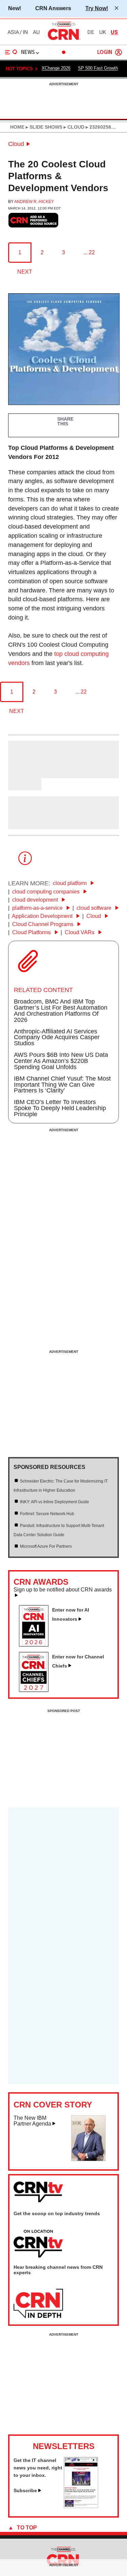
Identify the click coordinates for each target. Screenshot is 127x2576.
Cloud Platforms (32, 932)
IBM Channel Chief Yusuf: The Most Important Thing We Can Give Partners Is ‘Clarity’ (62, 1085)
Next (25, 272)
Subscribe (25, 2490)
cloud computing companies (47, 892)
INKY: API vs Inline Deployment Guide (55, 1502)
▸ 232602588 (99, 127)
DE (91, 32)
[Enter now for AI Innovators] (36, 1644)
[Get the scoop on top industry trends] (38, 2244)
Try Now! (97, 8)
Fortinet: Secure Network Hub (47, 1514)
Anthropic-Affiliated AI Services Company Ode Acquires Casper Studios (57, 1037)
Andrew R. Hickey (34, 202)
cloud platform (70, 883)
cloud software (95, 908)
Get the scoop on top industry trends (57, 2213)
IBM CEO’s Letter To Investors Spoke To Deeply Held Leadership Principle (60, 1108)
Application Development (43, 916)
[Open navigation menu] (11, 52)
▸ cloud (73, 127)
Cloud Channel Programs (44, 924)
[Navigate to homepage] (64, 40)
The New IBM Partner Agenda (32, 2121)
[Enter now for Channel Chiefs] (36, 1690)
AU (36, 32)
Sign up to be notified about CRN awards (63, 1590)
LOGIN (105, 52)
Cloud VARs (80, 932)
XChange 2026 (56, 68)
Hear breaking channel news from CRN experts (58, 2270)
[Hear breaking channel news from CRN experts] (38, 2304)
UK (103, 32)
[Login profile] (119, 52)
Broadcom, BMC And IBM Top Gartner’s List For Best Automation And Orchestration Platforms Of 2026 (61, 1011)
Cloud (16, 144)
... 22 (89, 252)
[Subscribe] (81, 2506)
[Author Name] (25, 773)
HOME (17, 127)
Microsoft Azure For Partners (46, 1546)
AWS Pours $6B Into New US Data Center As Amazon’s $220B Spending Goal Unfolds (61, 1061)
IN (25, 32)
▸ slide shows (43, 127)
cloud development (36, 900)
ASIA (13, 32)
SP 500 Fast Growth (98, 68)
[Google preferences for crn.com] (34, 220)
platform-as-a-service (38, 908)
